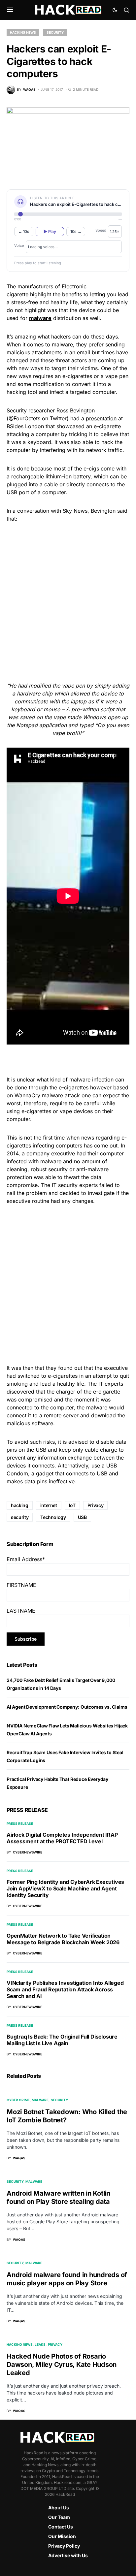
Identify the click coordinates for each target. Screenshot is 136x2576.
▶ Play (50, 231)
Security (55, 32)
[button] (10, 10)
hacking (20, 1505)
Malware (40, 2100)
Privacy (96, 1505)
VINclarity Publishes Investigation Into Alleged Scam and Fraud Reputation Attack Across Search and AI (65, 1989)
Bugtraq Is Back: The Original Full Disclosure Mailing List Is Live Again (62, 2040)
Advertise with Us (68, 2555)
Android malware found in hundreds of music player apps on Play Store (67, 2279)
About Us (59, 2508)
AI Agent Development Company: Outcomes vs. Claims (67, 1707)
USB (82, 1517)
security (20, 1517)
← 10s (24, 231)
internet (49, 1505)
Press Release (20, 1823)
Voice (19, 245)
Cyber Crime (18, 2100)
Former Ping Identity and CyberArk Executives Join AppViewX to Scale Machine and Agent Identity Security (65, 1888)
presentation (101, 418)
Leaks (40, 2344)
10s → (76, 231)
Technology (53, 1517)
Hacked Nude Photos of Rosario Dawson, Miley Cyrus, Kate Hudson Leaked (62, 2365)
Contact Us (61, 2527)
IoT (72, 1505)
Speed (101, 230)
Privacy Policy (64, 2546)
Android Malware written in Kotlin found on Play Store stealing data (58, 2197)
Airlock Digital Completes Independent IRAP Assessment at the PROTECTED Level (62, 1838)
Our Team (59, 2517)
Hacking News (23, 32)
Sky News (75, 511)
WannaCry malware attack (47, 1095)
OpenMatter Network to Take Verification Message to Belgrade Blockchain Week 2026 (63, 1939)
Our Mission (62, 2536)
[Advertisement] (68, 601)
